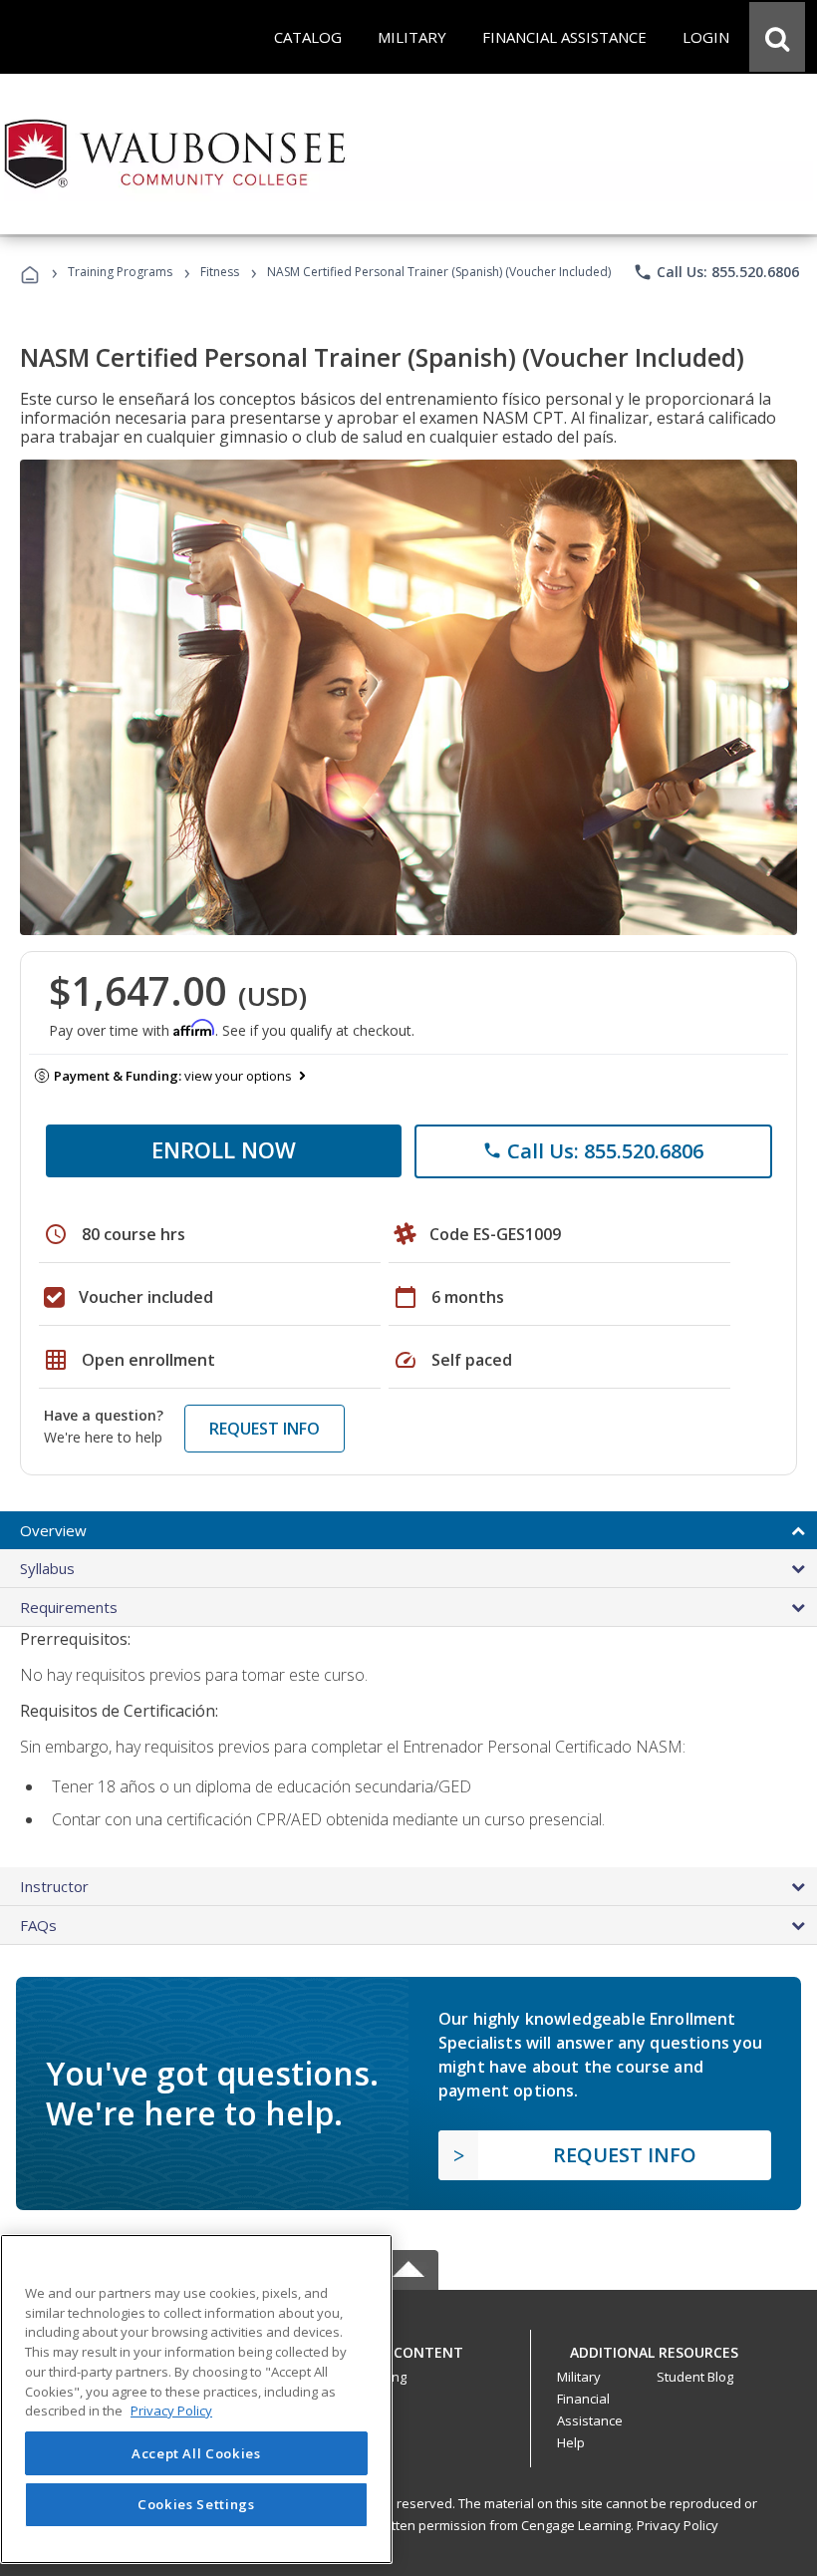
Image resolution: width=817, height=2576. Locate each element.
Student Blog (695, 2377)
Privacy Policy (678, 2525)
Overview (53, 1530)
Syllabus (47, 1568)
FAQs (38, 1925)
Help (571, 2442)
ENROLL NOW (224, 1149)
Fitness (220, 272)
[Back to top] (408, 2347)
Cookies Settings (196, 2504)
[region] (196, 2399)
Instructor (54, 1886)
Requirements (69, 1607)
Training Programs (120, 272)
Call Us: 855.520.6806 (716, 272)
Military (579, 2377)
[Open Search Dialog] (777, 37)
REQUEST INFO (265, 1429)
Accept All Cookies (196, 2453)
